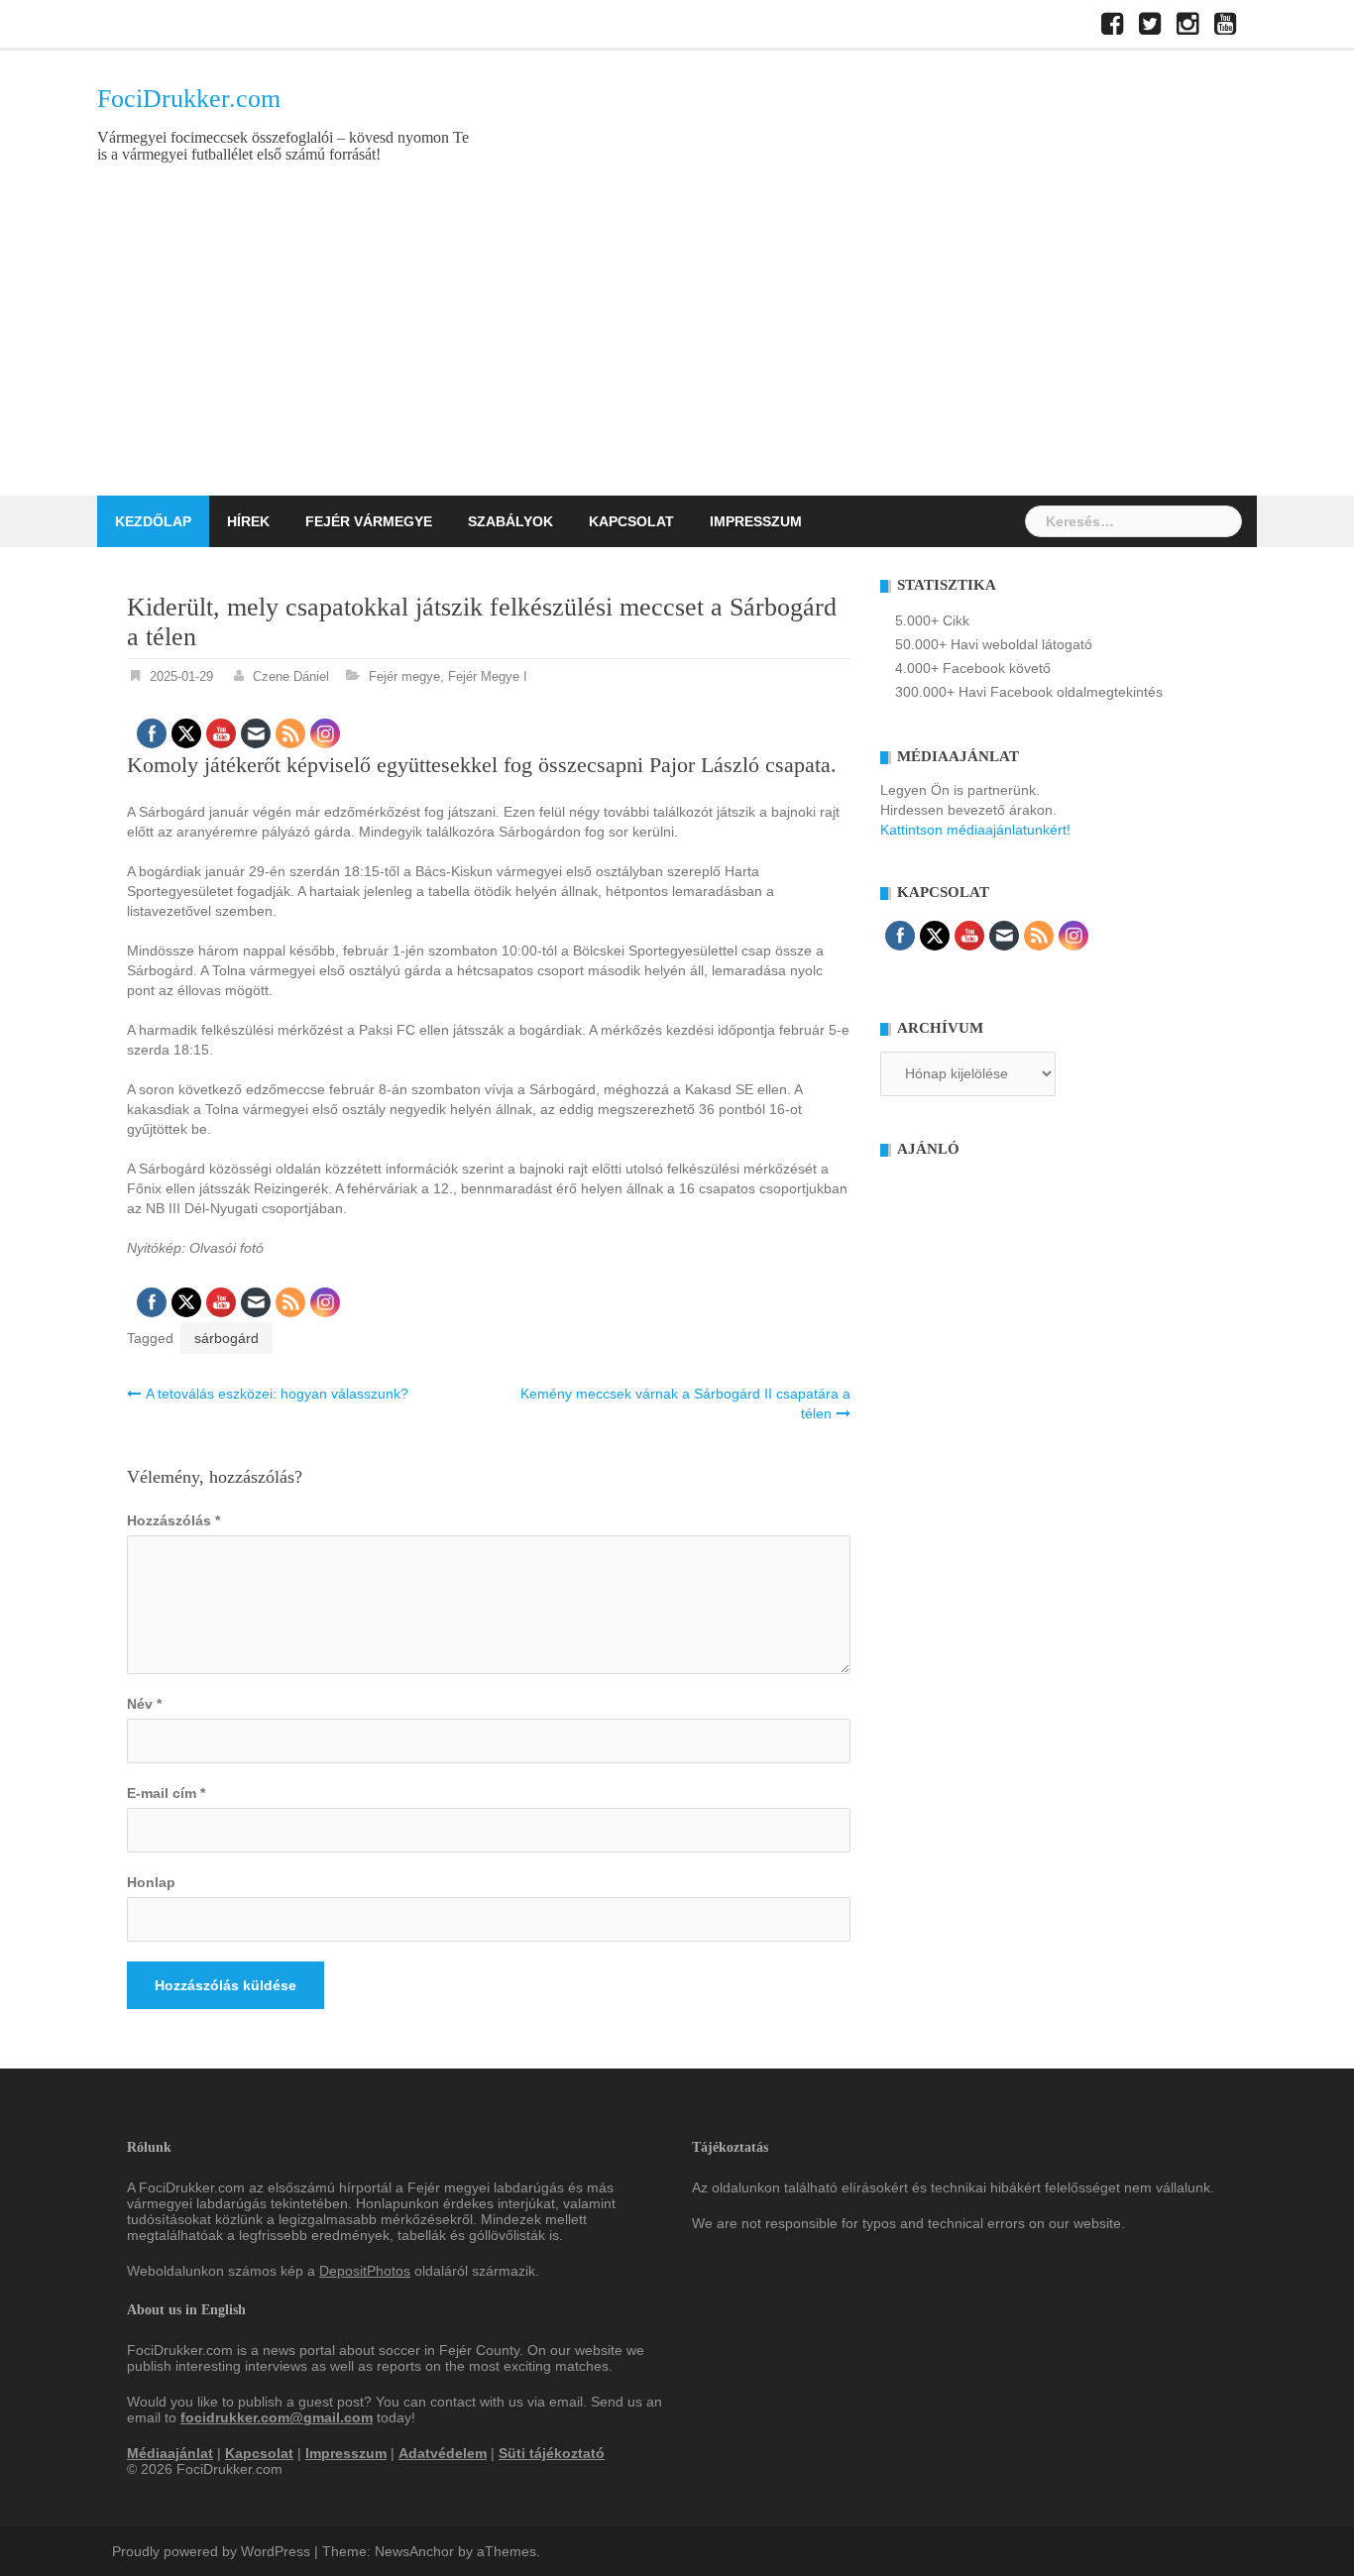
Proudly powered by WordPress (211, 2551)
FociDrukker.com (189, 99)
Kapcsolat (631, 521)
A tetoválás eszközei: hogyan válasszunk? (277, 1394)
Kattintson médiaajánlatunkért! (975, 830)
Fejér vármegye (369, 521)
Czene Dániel (291, 676)
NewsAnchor (414, 2551)
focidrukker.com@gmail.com (277, 2417)
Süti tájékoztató (552, 2453)
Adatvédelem (443, 2453)
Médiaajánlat (170, 2453)
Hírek (248, 521)
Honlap (151, 1882)
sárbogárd (226, 1338)
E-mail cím (166, 1793)
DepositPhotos (365, 2271)
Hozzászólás (173, 1520)
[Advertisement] (677, 347)
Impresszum (756, 521)
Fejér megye (404, 676)
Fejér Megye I (488, 676)
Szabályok (510, 521)
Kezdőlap (153, 521)
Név (144, 1704)
